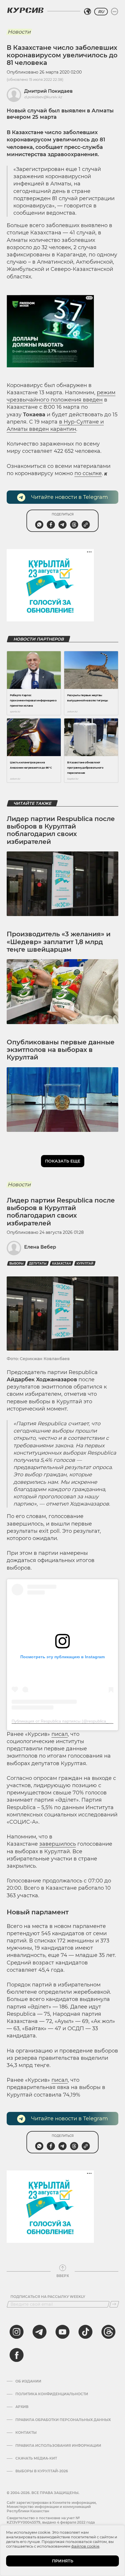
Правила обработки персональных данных (63, 2420)
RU (101, 12)
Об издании (28, 2381)
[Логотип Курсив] (25, 10)
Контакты (26, 2433)
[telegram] (40, 2332)
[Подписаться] (114, 2304)
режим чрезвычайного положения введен (61, 396)
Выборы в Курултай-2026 (42, 2471)
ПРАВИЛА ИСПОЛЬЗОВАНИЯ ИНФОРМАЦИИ (58, 2446)
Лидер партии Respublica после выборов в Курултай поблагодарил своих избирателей (61, 830)
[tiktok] (85, 2332)
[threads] (108, 2332)
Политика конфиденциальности (52, 2394)
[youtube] (63, 2332)
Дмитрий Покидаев (48, 91)
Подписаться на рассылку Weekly (48, 2297)
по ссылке (88, 473)
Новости (19, 32)
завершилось (58, 1844)
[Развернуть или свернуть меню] (115, 12)
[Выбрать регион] (87, 12)
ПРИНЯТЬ (63, 2561)
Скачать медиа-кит (36, 2458)
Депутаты (38, 1264)
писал (60, 1734)
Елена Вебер (40, 1247)
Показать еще (63, 1161)
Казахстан (61, 1264)
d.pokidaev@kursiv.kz (43, 97)
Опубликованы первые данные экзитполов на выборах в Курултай (61, 1050)
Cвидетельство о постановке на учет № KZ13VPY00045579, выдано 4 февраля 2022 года (51, 2520)
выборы (16, 1264)
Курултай (85, 1264)
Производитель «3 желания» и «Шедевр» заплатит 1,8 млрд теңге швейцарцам (59, 942)
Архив (22, 2407)
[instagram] (17, 2332)
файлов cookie (85, 2546)
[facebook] (17, 2355)
